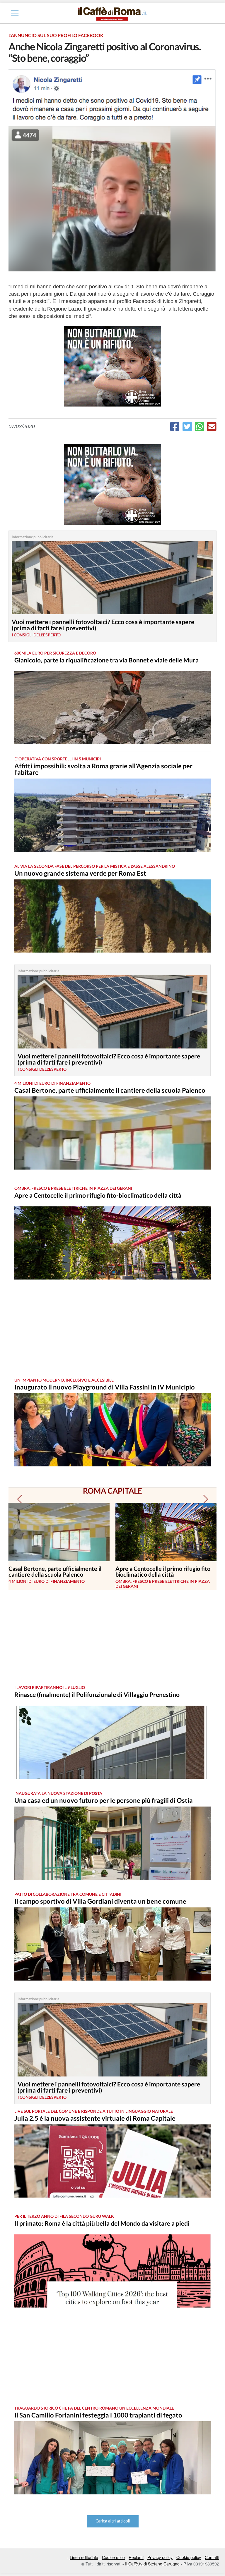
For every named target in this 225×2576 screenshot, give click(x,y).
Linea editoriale (84, 2557)
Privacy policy (160, 2557)
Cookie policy (189, 2557)
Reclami (136, 2557)
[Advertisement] (107, 1332)
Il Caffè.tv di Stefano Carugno (152, 2564)
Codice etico (113, 2557)
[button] (19, 1499)
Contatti (212, 2557)
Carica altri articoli (113, 2521)
